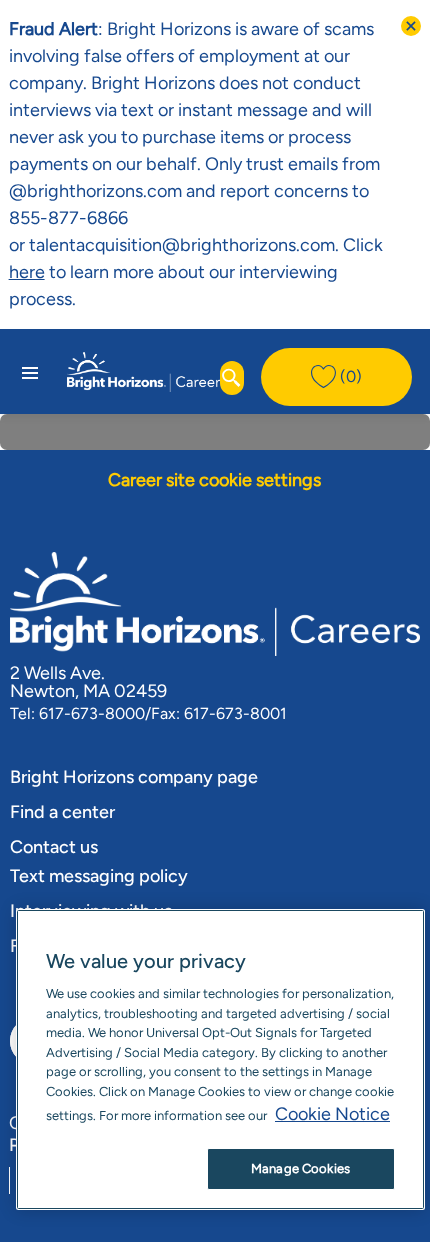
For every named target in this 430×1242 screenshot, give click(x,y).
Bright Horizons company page (134, 777)
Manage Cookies (300, 1168)
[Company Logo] (146, 370)
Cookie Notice (332, 1114)
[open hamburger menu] (30, 371)
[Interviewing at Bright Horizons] (47, 272)
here (27, 272)
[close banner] (411, 26)
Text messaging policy (99, 876)
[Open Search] (232, 378)
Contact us (54, 847)
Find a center (62, 812)
